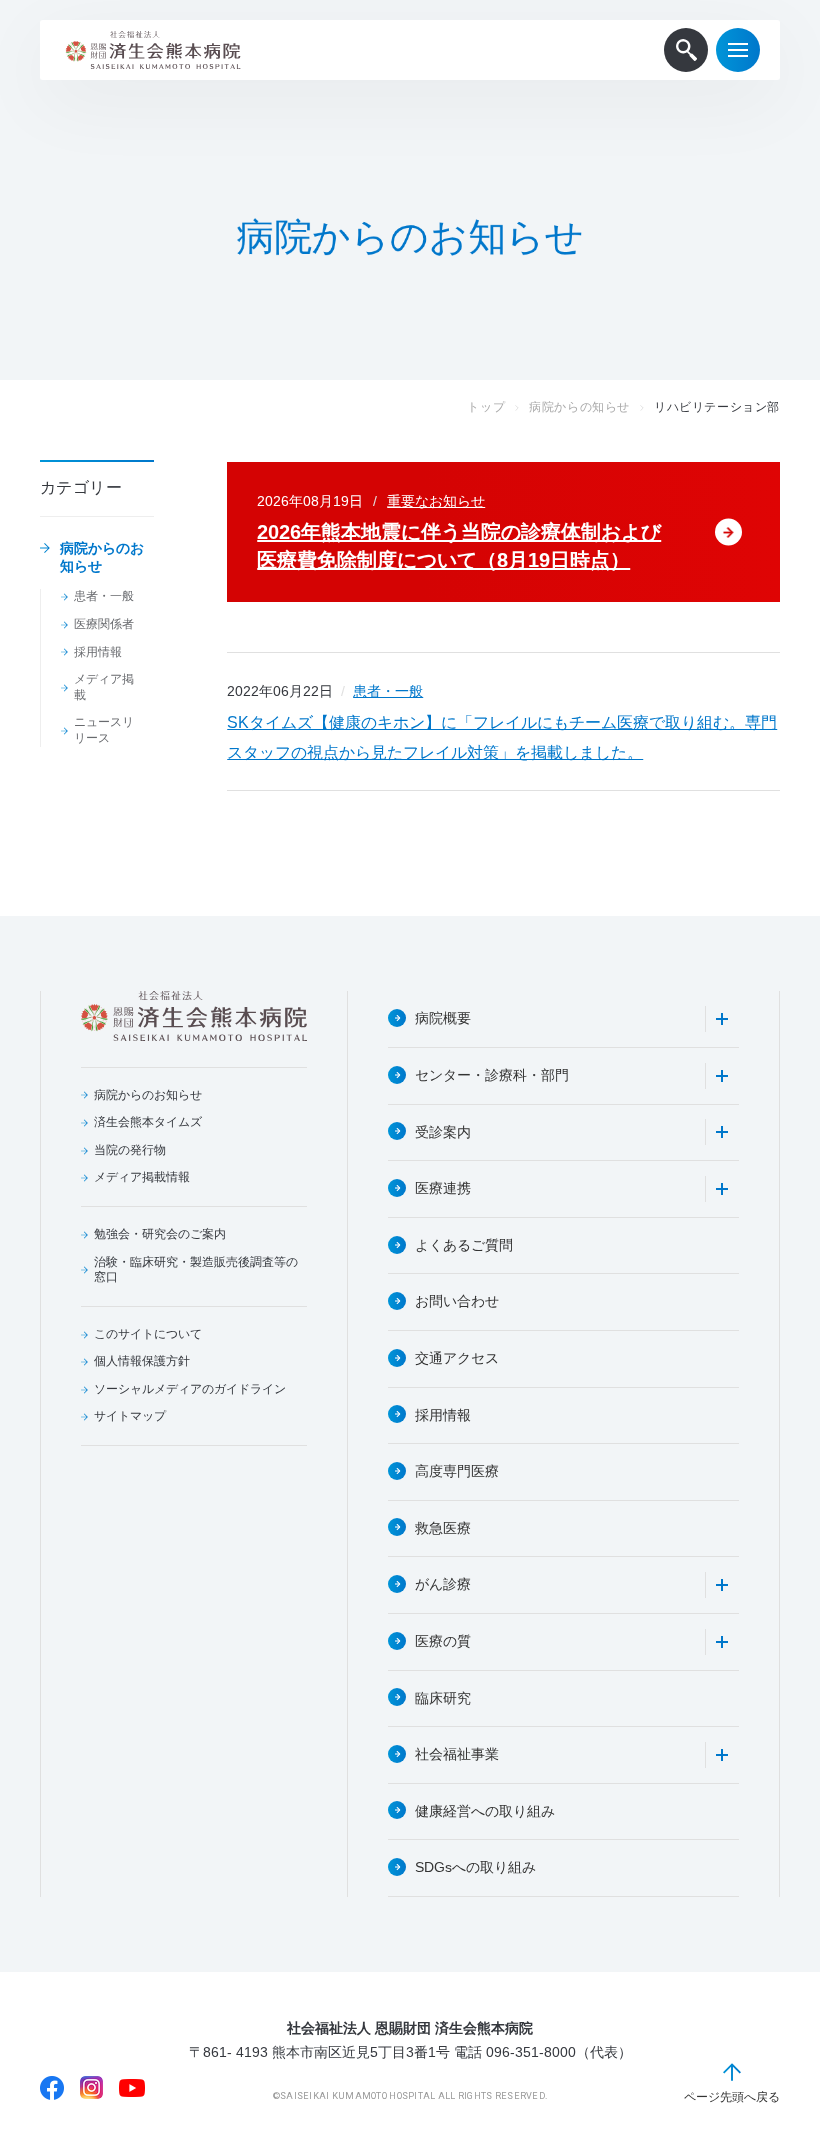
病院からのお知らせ (102, 557)
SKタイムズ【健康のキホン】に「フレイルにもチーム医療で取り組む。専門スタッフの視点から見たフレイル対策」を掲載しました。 (502, 737)
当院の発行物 (130, 1150)
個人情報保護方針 (142, 1361)
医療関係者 (104, 624)
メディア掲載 (104, 687)
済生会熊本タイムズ (148, 1122)
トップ (486, 407)
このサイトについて (148, 1334)
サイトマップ (130, 1416)
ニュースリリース (104, 730)
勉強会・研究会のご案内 (160, 1234)
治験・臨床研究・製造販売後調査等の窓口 (196, 1270)
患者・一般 (104, 596)
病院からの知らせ (579, 407)
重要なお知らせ (436, 501)
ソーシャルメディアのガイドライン (190, 1389)
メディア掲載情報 (142, 1177)
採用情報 (98, 652)
